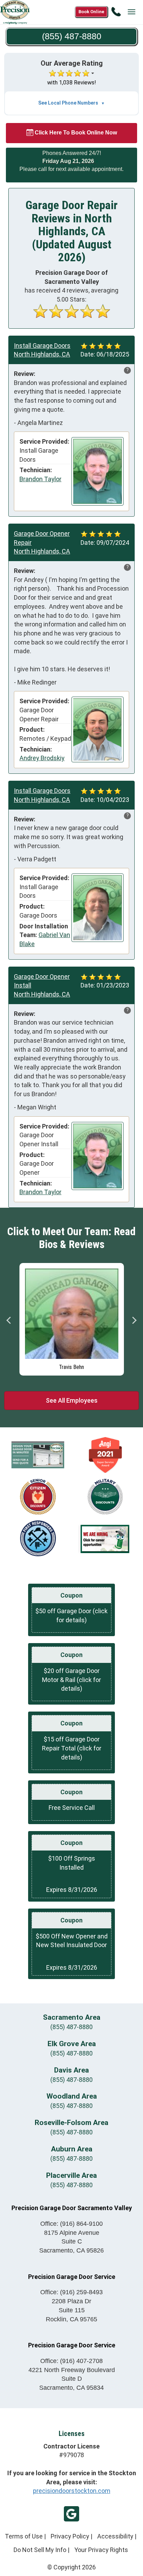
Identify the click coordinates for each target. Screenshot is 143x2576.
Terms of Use (24, 2536)
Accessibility (115, 2536)
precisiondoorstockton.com (72, 2491)
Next (134, 1320)
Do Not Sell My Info (40, 2550)
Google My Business (71, 2514)
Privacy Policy (70, 2536)
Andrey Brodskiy (42, 758)
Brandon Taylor (40, 479)
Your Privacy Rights (101, 2550)
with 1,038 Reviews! (72, 83)
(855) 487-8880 (71, 2027)
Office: (71, 2224)
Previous (9, 1320)
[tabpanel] (72, 1318)
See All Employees (72, 1400)
